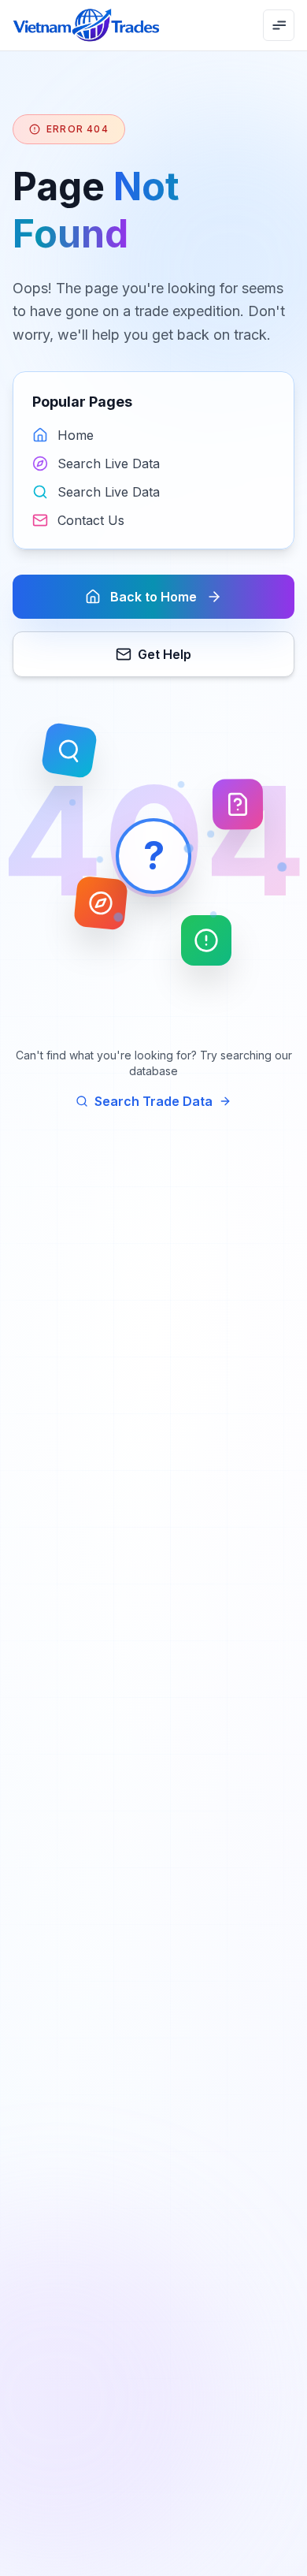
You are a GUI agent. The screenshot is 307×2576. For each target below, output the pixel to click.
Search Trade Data (153, 1101)
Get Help (165, 654)
